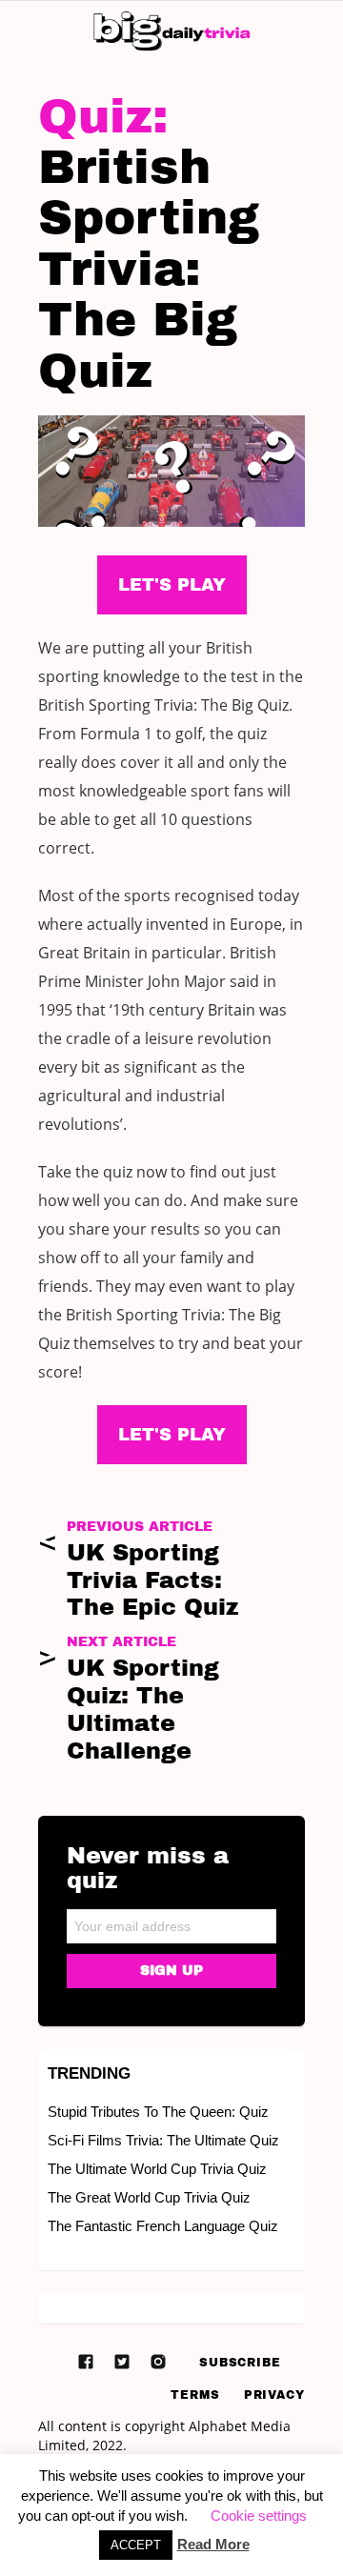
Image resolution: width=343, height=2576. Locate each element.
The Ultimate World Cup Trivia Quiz (157, 2169)
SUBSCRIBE (240, 2363)
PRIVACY (274, 2395)
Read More (213, 2544)
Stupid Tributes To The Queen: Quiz (158, 2112)
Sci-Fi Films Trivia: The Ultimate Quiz (163, 2140)
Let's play (172, 1435)
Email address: (171, 1920)
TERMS (195, 2395)
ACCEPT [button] (136, 2545)
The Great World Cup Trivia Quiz (149, 2197)
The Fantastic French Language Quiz (163, 2226)
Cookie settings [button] (259, 2516)
